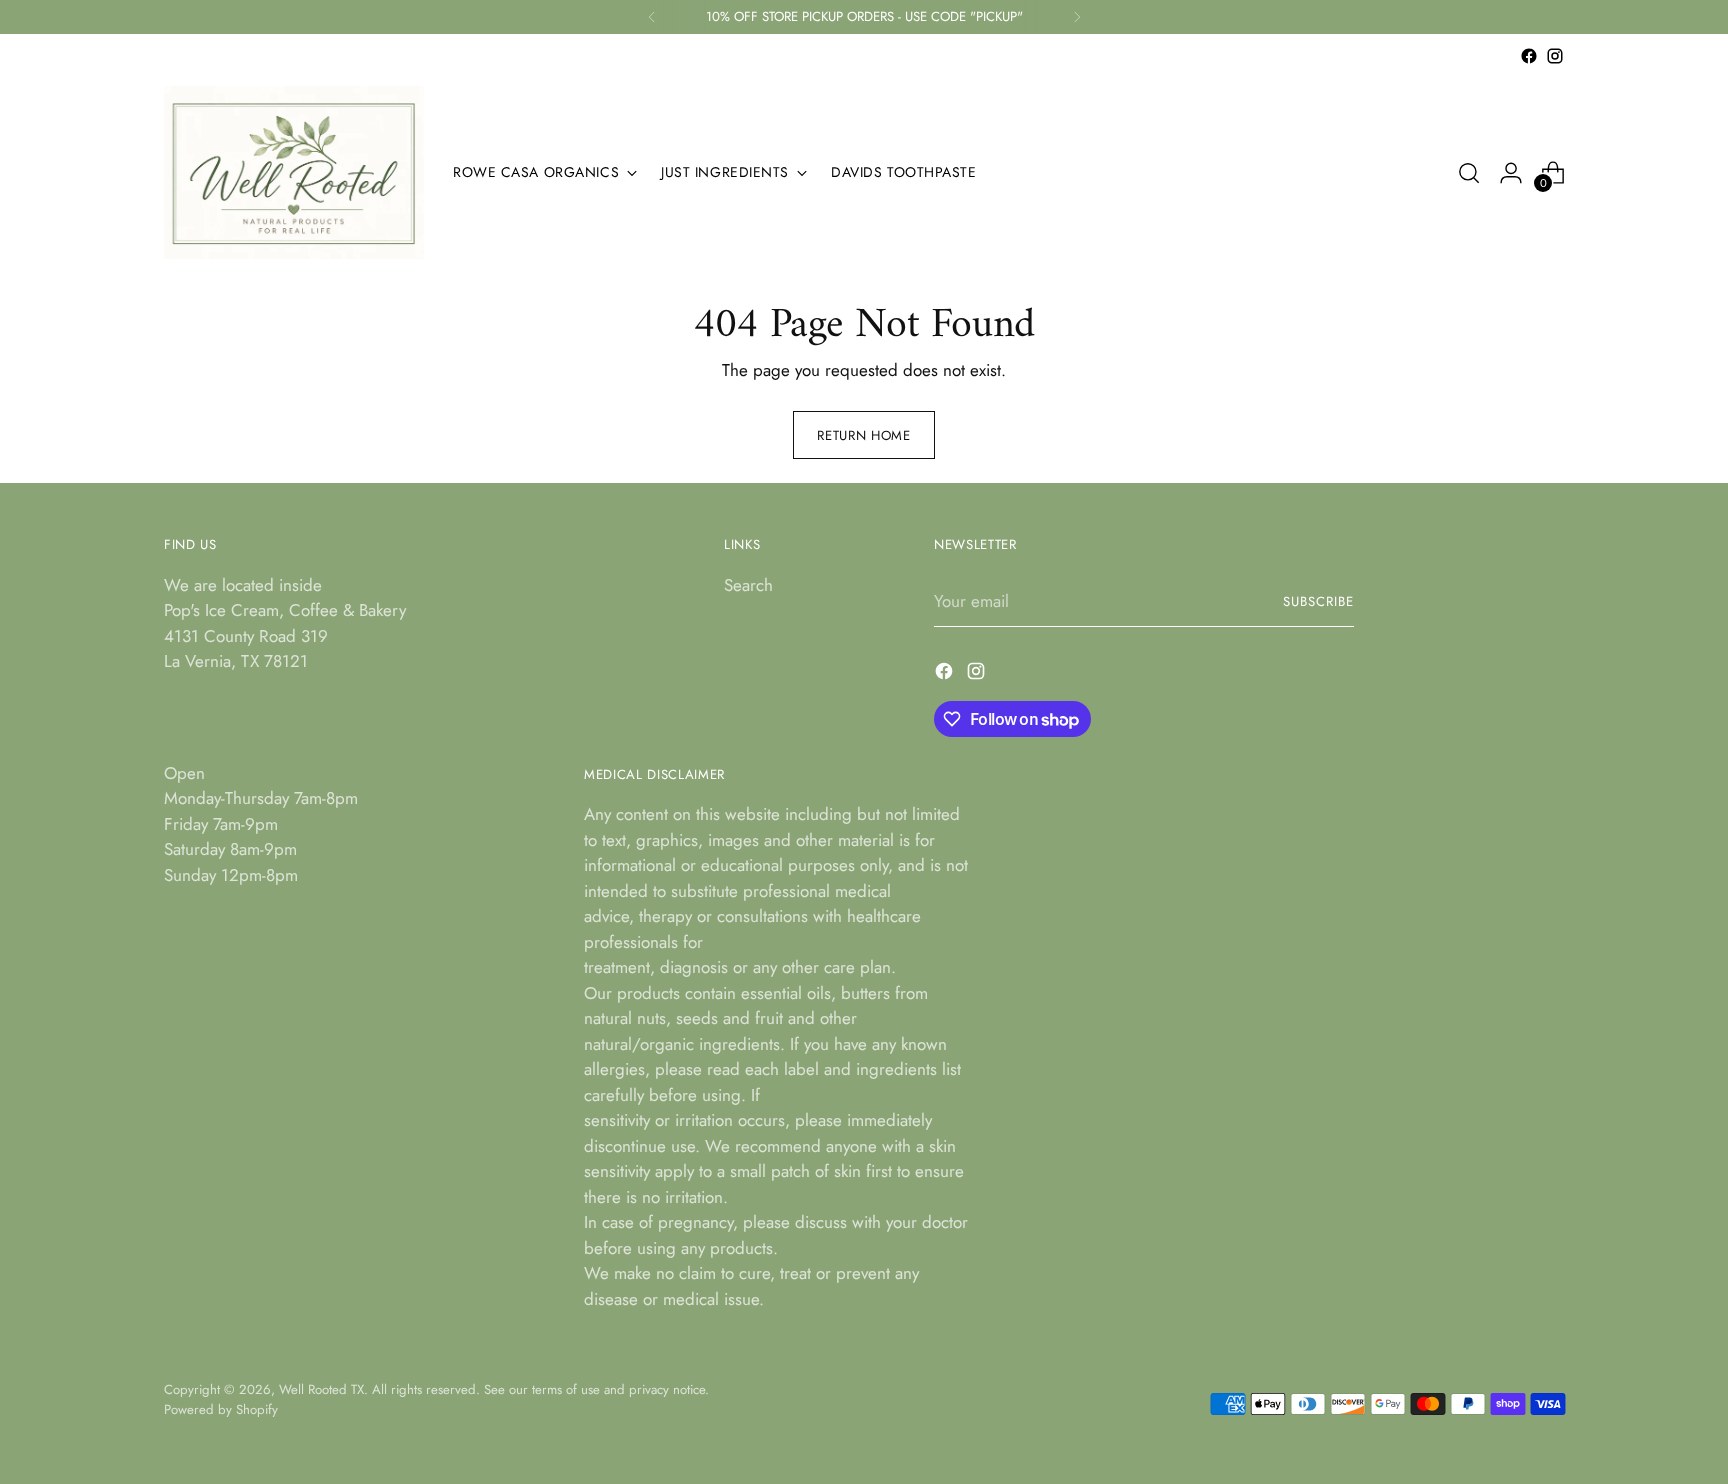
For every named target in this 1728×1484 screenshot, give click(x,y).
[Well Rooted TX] (294, 172)
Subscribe (1318, 601)
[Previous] (652, 17)
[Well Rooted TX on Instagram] (1555, 56)
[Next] (1077, 17)
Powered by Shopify (221, 1409)
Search (748, 585)
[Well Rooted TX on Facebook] (1529, 56)
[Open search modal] (1469, 173)
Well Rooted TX (321, 1389)
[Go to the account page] (1511, 173)
